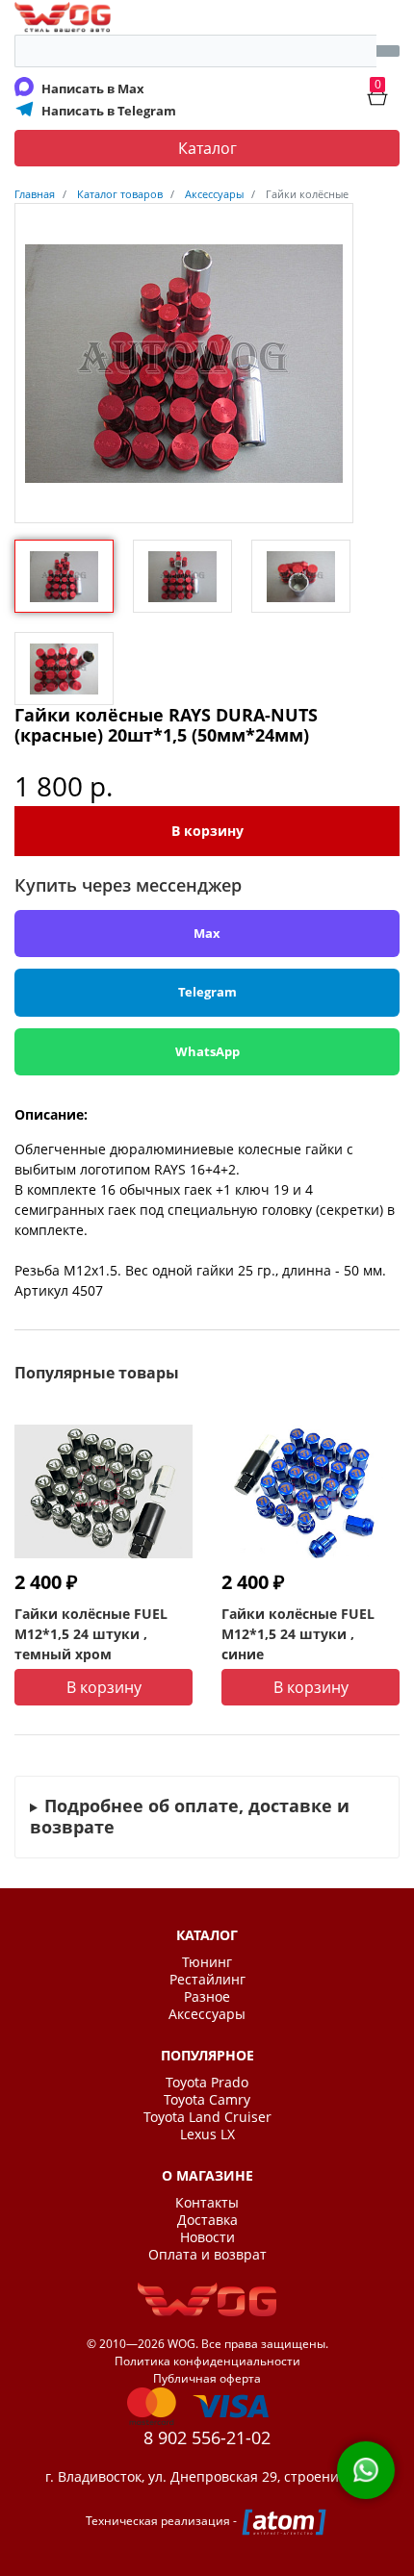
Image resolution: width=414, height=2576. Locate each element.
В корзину (207, 831)
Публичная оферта (207, 2378)
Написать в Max (93, 88)
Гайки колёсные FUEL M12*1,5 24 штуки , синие (298, 1634)
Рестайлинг (207, 1980)
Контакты (207, 2203)
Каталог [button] (207, 148)
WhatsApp (207, 1051)
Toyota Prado (207, 2083)
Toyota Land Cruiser (207, 2117)
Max (207, 933)
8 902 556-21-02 (207, 2437)
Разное (207, 1997)
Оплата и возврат (207, 2255)
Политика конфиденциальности (207, 2361)
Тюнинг (207, 1962)
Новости (207, 2237)
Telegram (207, 992)
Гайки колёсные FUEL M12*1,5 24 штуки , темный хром (91, 1634)
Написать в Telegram (109, 111)
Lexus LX (207, 2134)
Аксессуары (207, 2014)
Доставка (207, 2220)
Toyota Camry (207, 2100)
